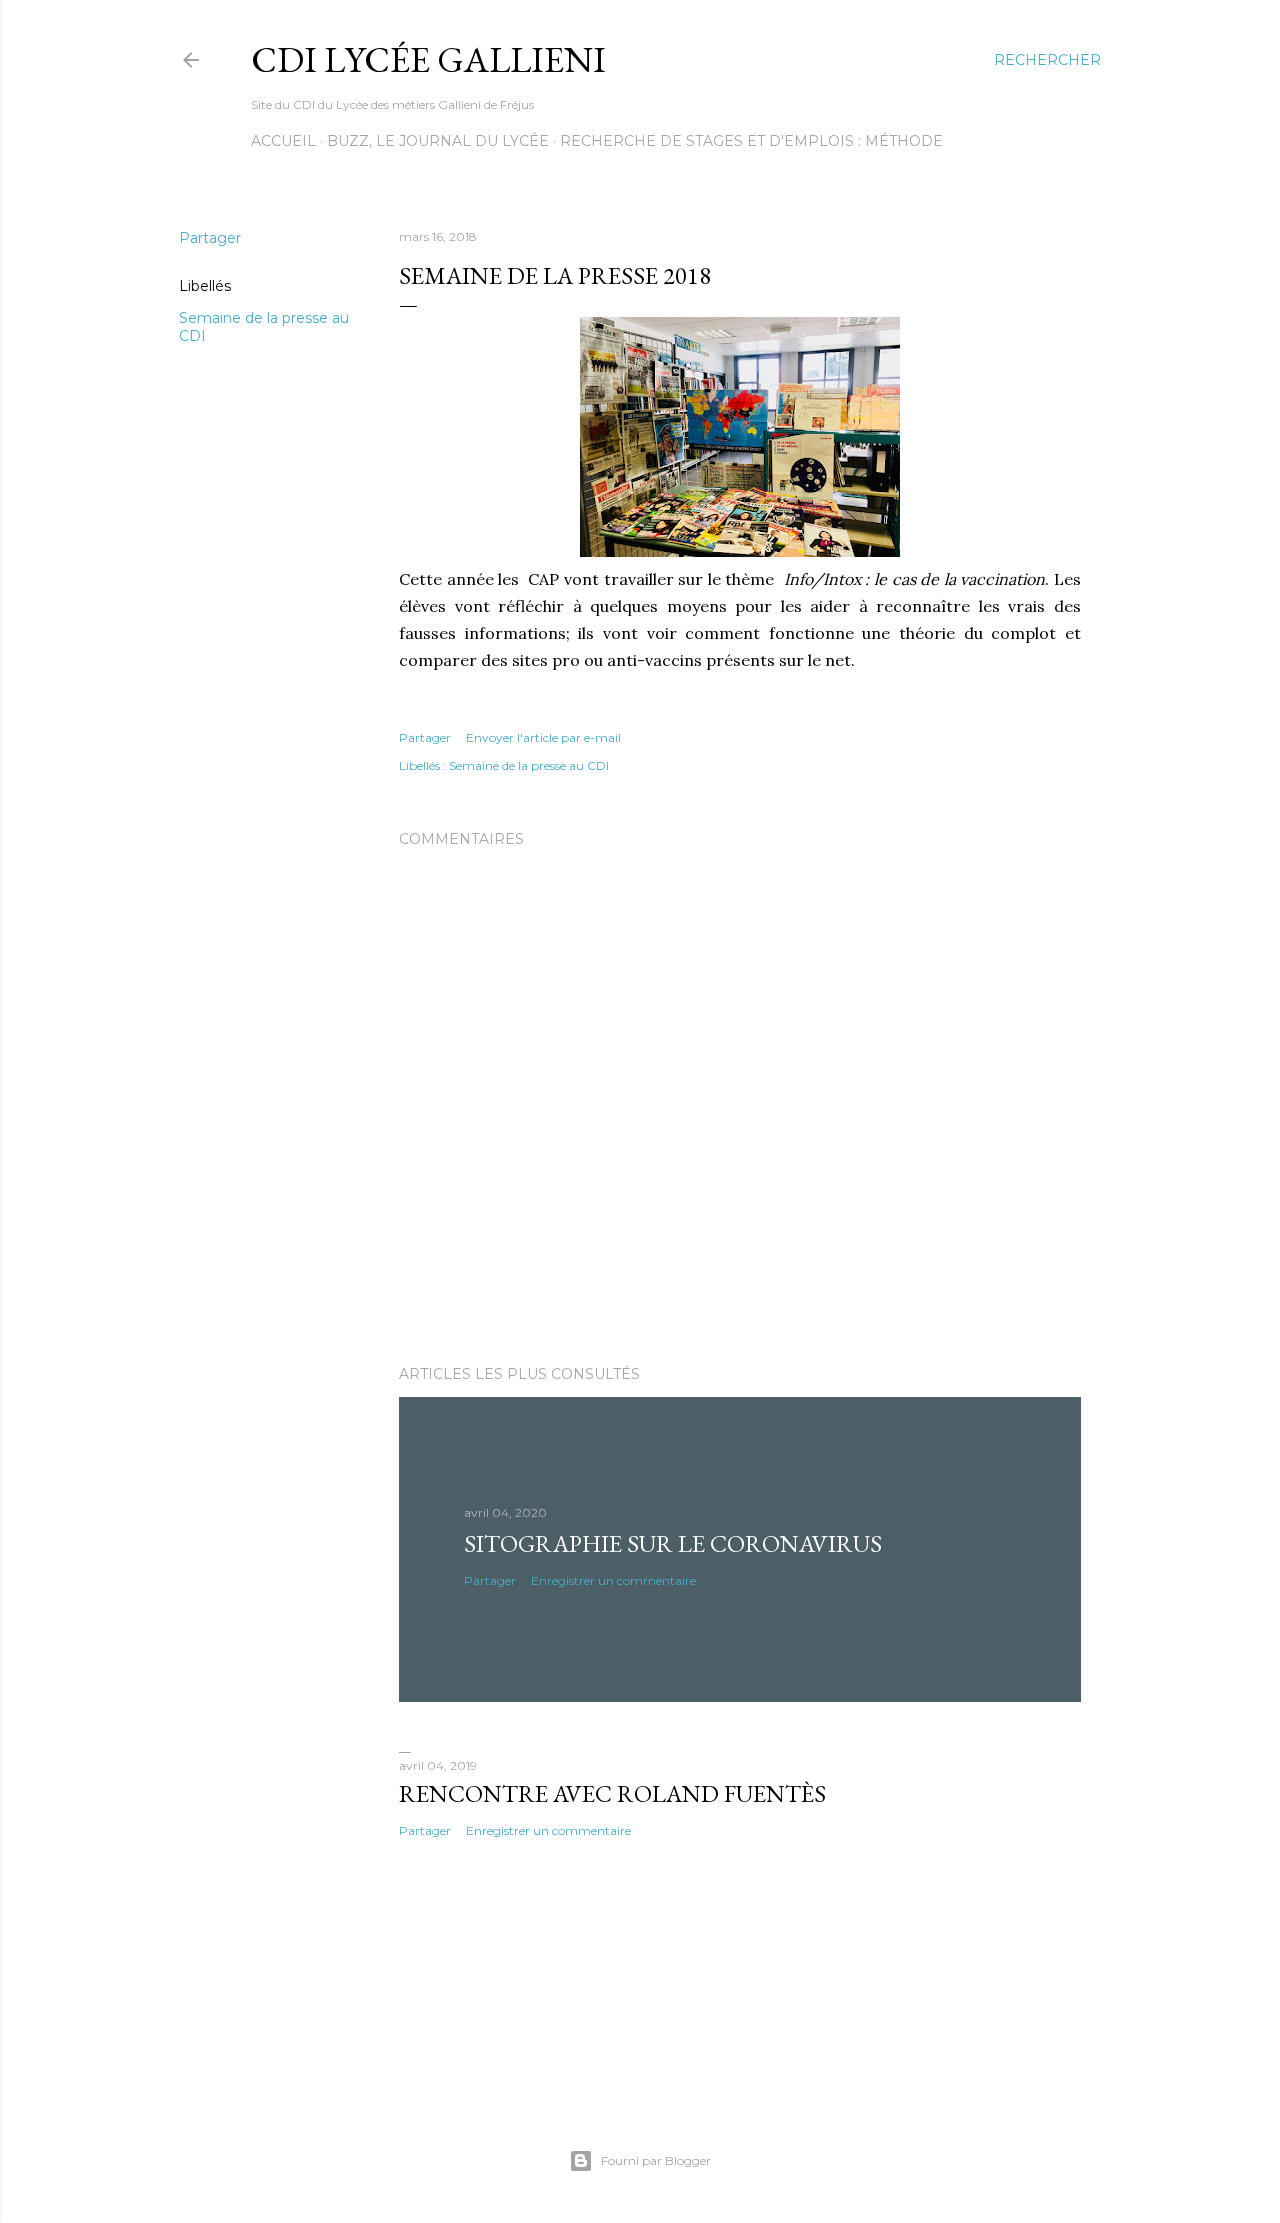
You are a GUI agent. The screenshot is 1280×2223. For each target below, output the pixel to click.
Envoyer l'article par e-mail (543, 737)
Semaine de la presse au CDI (529, 765)
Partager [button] (210, 238)
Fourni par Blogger (656, 2160)
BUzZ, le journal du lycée (438, 141)
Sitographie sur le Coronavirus (673, 1543)
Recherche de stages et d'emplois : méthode (751, 141)
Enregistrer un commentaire (613, 1580)
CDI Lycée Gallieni (428, 59)
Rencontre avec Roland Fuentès (612, 1793)
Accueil (283, 141)
